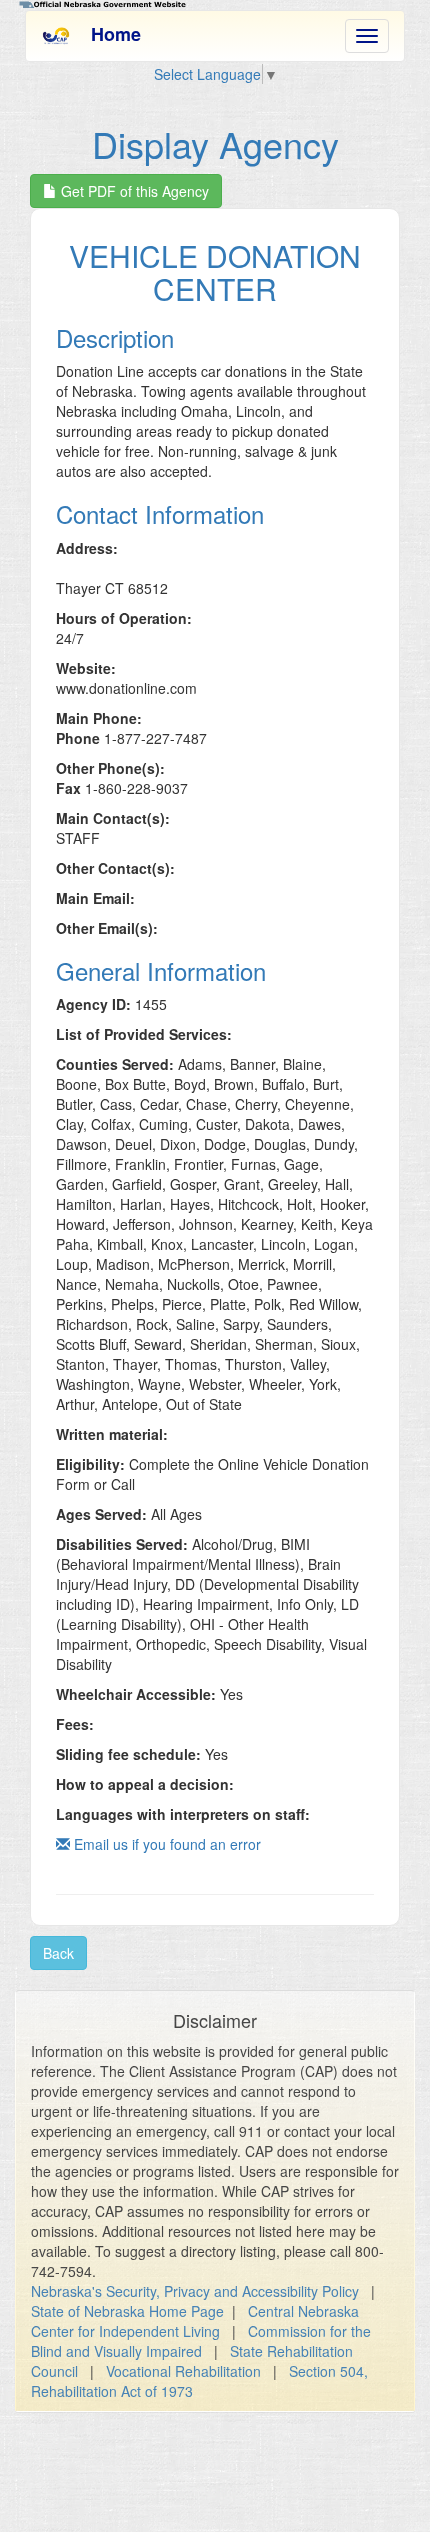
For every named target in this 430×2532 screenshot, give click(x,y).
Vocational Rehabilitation (183, 2371)
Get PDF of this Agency (133, 191)
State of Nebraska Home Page (127, 2311)
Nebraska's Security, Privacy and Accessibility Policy (195, 2291)
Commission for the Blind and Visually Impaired (201, 2341)
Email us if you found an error (165, 1844)
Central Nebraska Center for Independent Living (195, 2321)
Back (58, 1953)
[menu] (367, 36)
